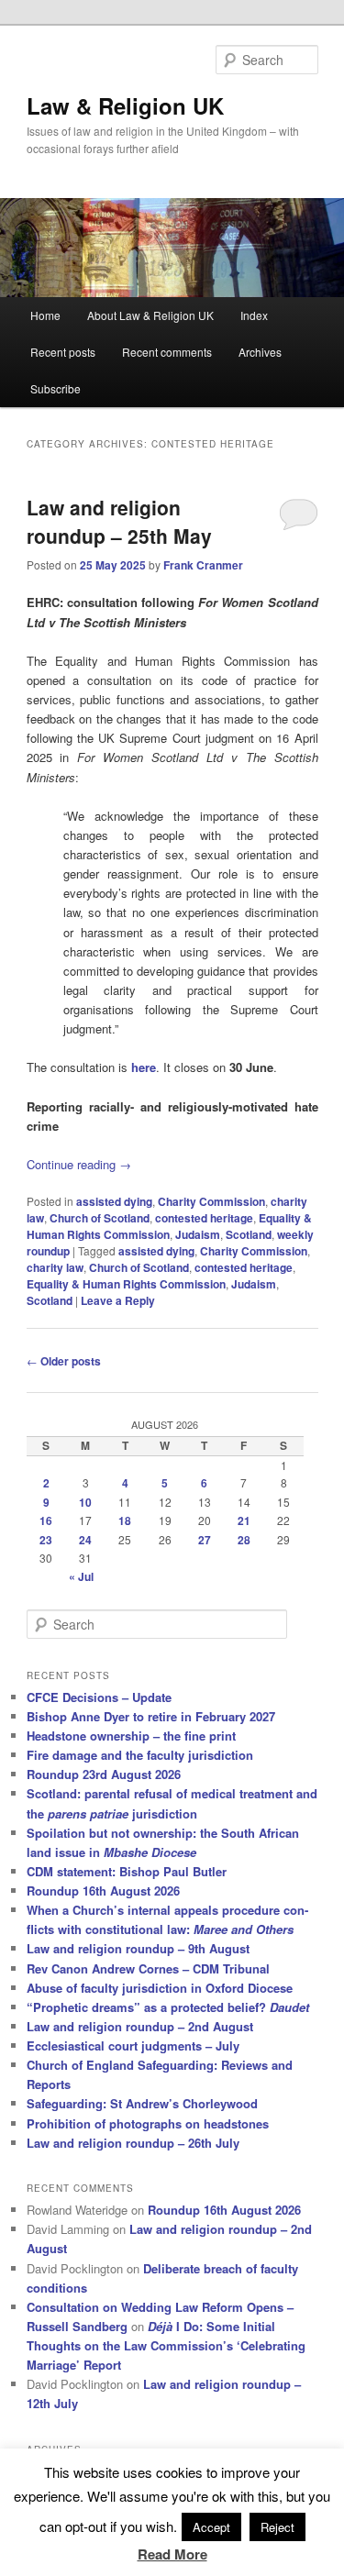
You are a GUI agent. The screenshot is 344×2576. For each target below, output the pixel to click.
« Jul (81, 1576)
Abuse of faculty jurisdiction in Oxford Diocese (160, 1988)
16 (46, 1520)
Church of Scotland (100, 1218)
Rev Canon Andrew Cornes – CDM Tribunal (148, 1968)
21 (244, 1520)
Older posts (64, 1361)
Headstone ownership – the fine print (131, 1736)
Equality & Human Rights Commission (169, 1226)
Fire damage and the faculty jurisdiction (140, 1755)
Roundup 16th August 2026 (103, 1891)
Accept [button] (211, 2527)
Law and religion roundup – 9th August (138, 1948)
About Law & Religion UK (150, 315)
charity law (55, 1267)
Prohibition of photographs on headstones (148, 2123)
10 (85, 1502)
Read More (172, 2554)
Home (45, 315)
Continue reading (79, 1164)
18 (125, 1520)
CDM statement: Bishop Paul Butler (127, 1871)
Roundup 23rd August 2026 (104, 1774)
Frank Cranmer (203, 565)
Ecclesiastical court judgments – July (133, 2045)
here (144, 1067)
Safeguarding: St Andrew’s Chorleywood (142, 2103)
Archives (260, 352)
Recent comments (167, 352)
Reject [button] (277, 2527)
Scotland (249, 1234)
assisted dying (114, 1201)
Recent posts (63, 352)
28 (244, 1540)
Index (254, 315)
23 (46, 1540)
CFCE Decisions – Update (99, 1697)
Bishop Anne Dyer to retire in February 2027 (151, 1716)
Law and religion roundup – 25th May (119, 522)
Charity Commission (211, 1201)
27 (205, 1540)
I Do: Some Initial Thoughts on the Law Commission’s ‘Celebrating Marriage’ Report (166, 2345)
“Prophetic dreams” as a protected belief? (168, 2007)
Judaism (198, 1234)
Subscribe (55, 388)
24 (85, 1540)
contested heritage (204, 1218)
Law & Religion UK (125, 105)
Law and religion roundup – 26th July (133, 2143)
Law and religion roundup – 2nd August (140, 2026)
